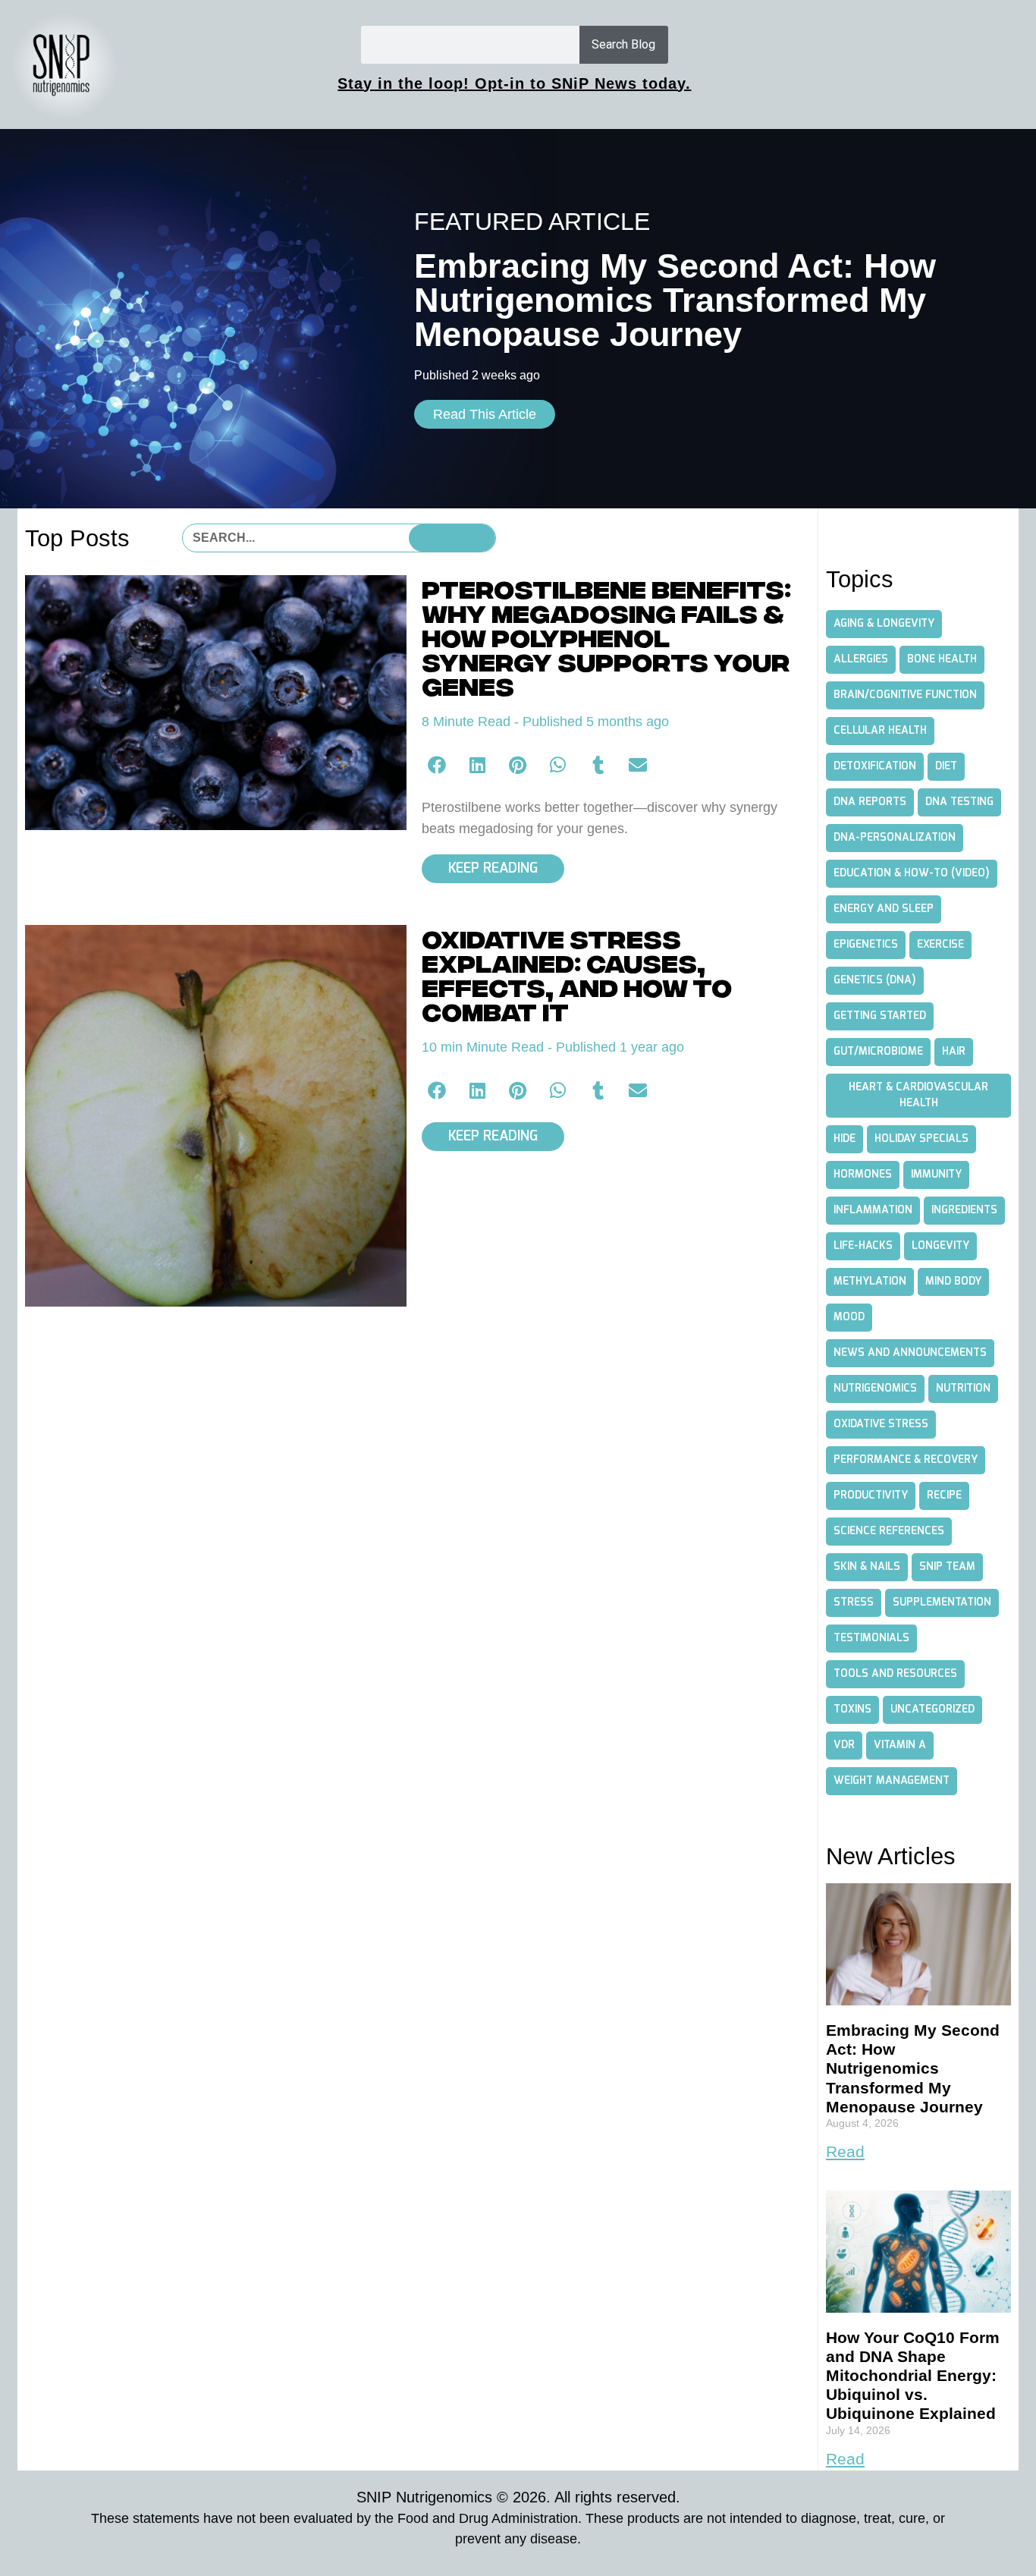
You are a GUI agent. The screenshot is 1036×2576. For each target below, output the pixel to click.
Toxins (852, 1709)
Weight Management (892, 1781)
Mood (849, 1317)
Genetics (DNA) (875, 980)
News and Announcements (910, 1353)
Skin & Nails (867, 1567)
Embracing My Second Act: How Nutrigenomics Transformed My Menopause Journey (913, 2068)
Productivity (871, 1496)
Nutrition (963, 1389)
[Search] (452, 538)
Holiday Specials (921, 1139)
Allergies (861, 659)
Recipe (944, 1496)
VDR (844, 1745)
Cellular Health (880, 731)
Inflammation (873, 1210)
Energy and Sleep (884, 909)
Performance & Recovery (906, 1460)
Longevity (940, 1246)
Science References (889, 1531)
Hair (954, 1052)
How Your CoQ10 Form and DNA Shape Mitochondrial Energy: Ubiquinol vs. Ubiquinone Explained (913, 2376)
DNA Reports (870, 802)
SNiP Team (947, 1567)
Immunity (936, 1175)
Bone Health (942, 659)
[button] (438, 764)
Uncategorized (932, 1709)
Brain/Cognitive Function (905, 695)
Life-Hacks (863, 1246)
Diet (946, 766)
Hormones (863, 1175)
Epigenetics (866, 945)
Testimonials (871, 1638)
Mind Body (953, 1282)
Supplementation (942, 1603)
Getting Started (880, 1016)
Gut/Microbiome (878, 1052)
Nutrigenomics (875, 1389)
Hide (844, 1139)
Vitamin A (900, 1745)
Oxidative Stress (881, 1424)
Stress (854, 1603)
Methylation (870, 1282)
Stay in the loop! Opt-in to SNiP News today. (514, 83)
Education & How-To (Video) (912, 873)
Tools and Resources (895, 1674)
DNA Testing (959, 802)
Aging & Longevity (884, 624)
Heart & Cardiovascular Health (918, 1095)
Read (845, 2151)
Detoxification (875, 766)
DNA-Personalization (895, 838)
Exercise (940, 945)
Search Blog (623, 44)
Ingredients (964, 1210)
